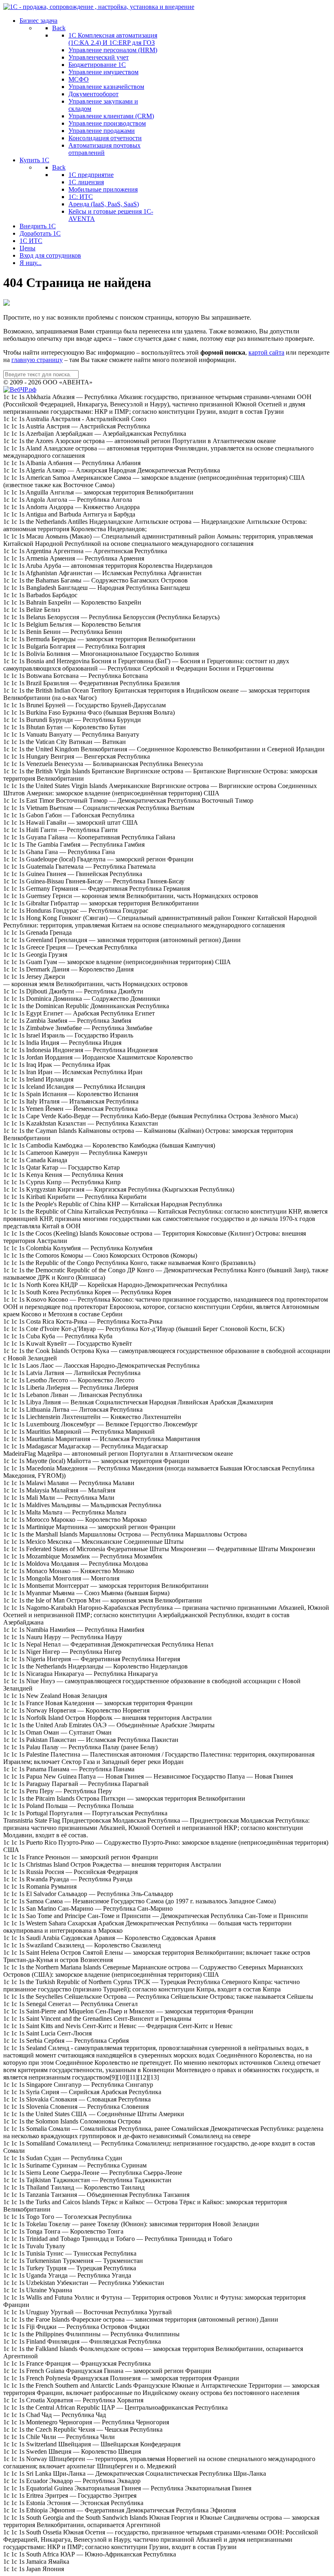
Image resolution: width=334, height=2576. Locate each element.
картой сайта (266, 352)
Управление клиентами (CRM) (111, 116)
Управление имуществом (103, 72)
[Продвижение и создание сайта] (20, 390)
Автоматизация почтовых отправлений (104, 149)
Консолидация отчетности (105, 138)
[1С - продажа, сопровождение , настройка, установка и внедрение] (99, 7)
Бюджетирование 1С (97, 65)
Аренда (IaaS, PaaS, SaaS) (104, 204)
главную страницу (37, 360)
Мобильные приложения (103, 189)
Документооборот (93, 94)
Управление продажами (102, 131)
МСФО (79, 79)
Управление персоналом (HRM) (113, 50)
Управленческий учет (99, 57)
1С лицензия (86, 182)
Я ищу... (31, 263)
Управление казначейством (106, 87)
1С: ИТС (81, 197)
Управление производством (107, 123)
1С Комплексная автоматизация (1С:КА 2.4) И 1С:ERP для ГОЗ (113, 39)
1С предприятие (91, 175)
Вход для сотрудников (50, 255)
